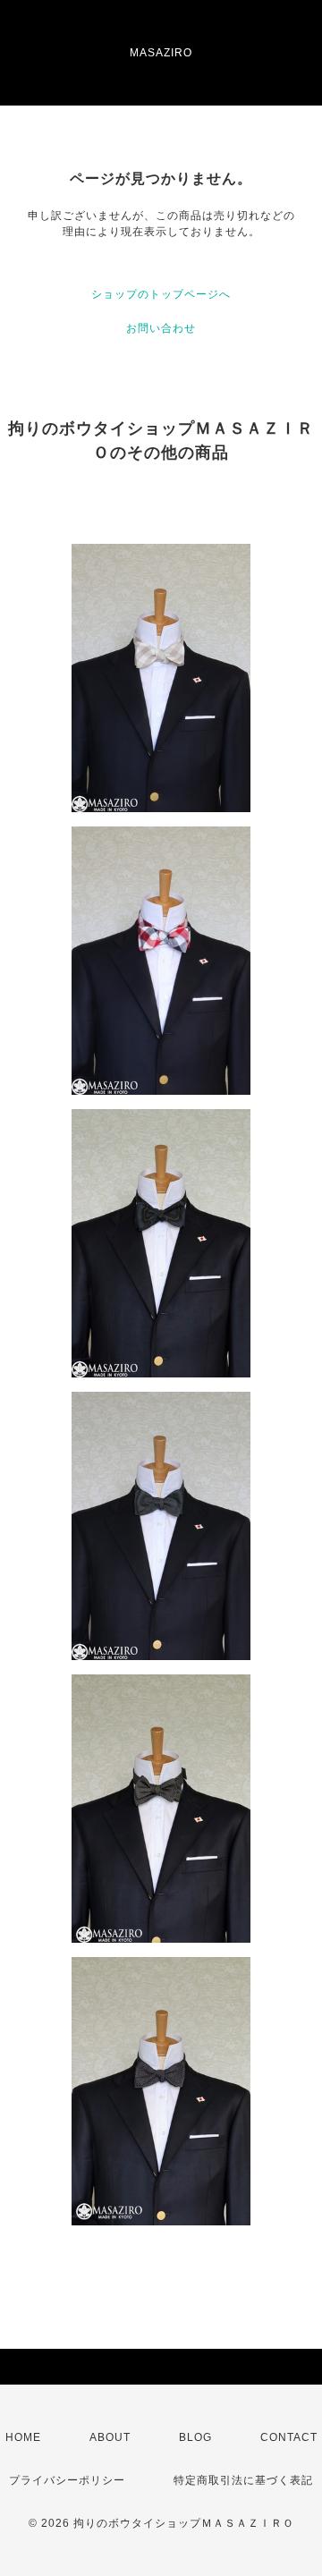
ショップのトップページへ (161, 294)
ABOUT (110, 2437)
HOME (23, 2437)
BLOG (195, 2437)
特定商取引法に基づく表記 (243, 2480)
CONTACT (289, 2437)
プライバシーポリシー (67, 2480)
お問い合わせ (161, 328)
